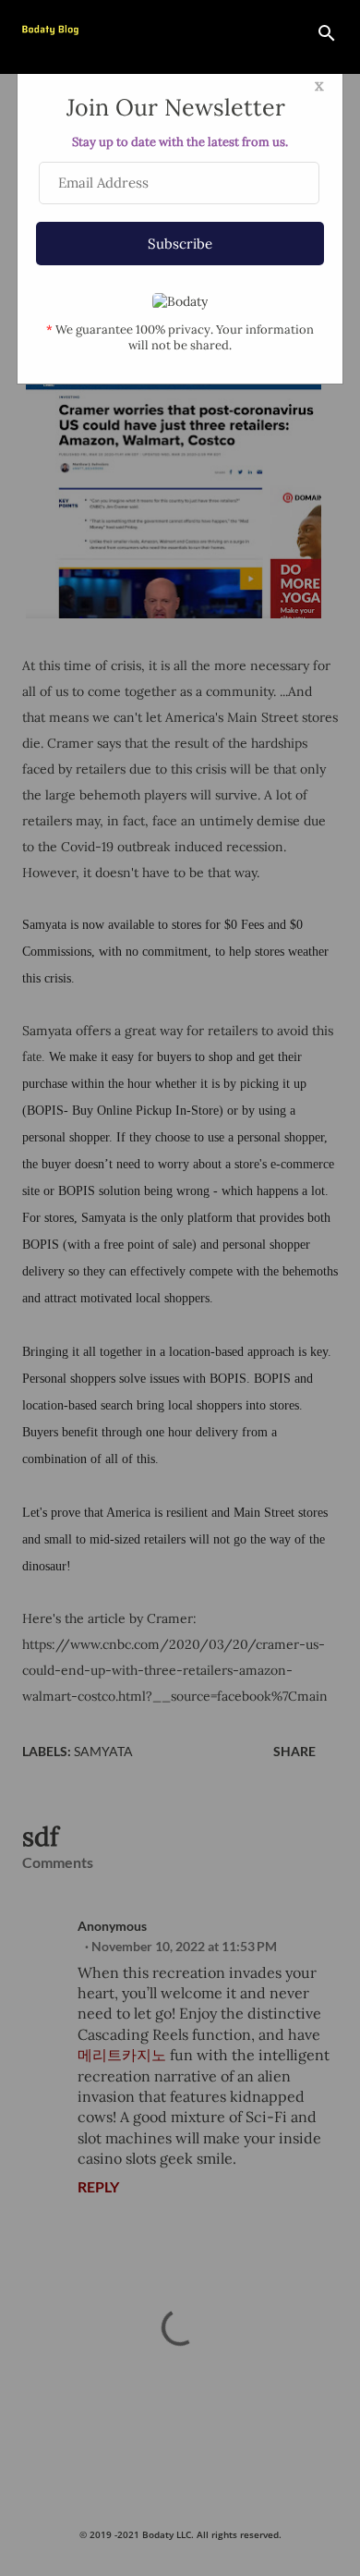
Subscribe (180, 244)
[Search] (327, 33)
